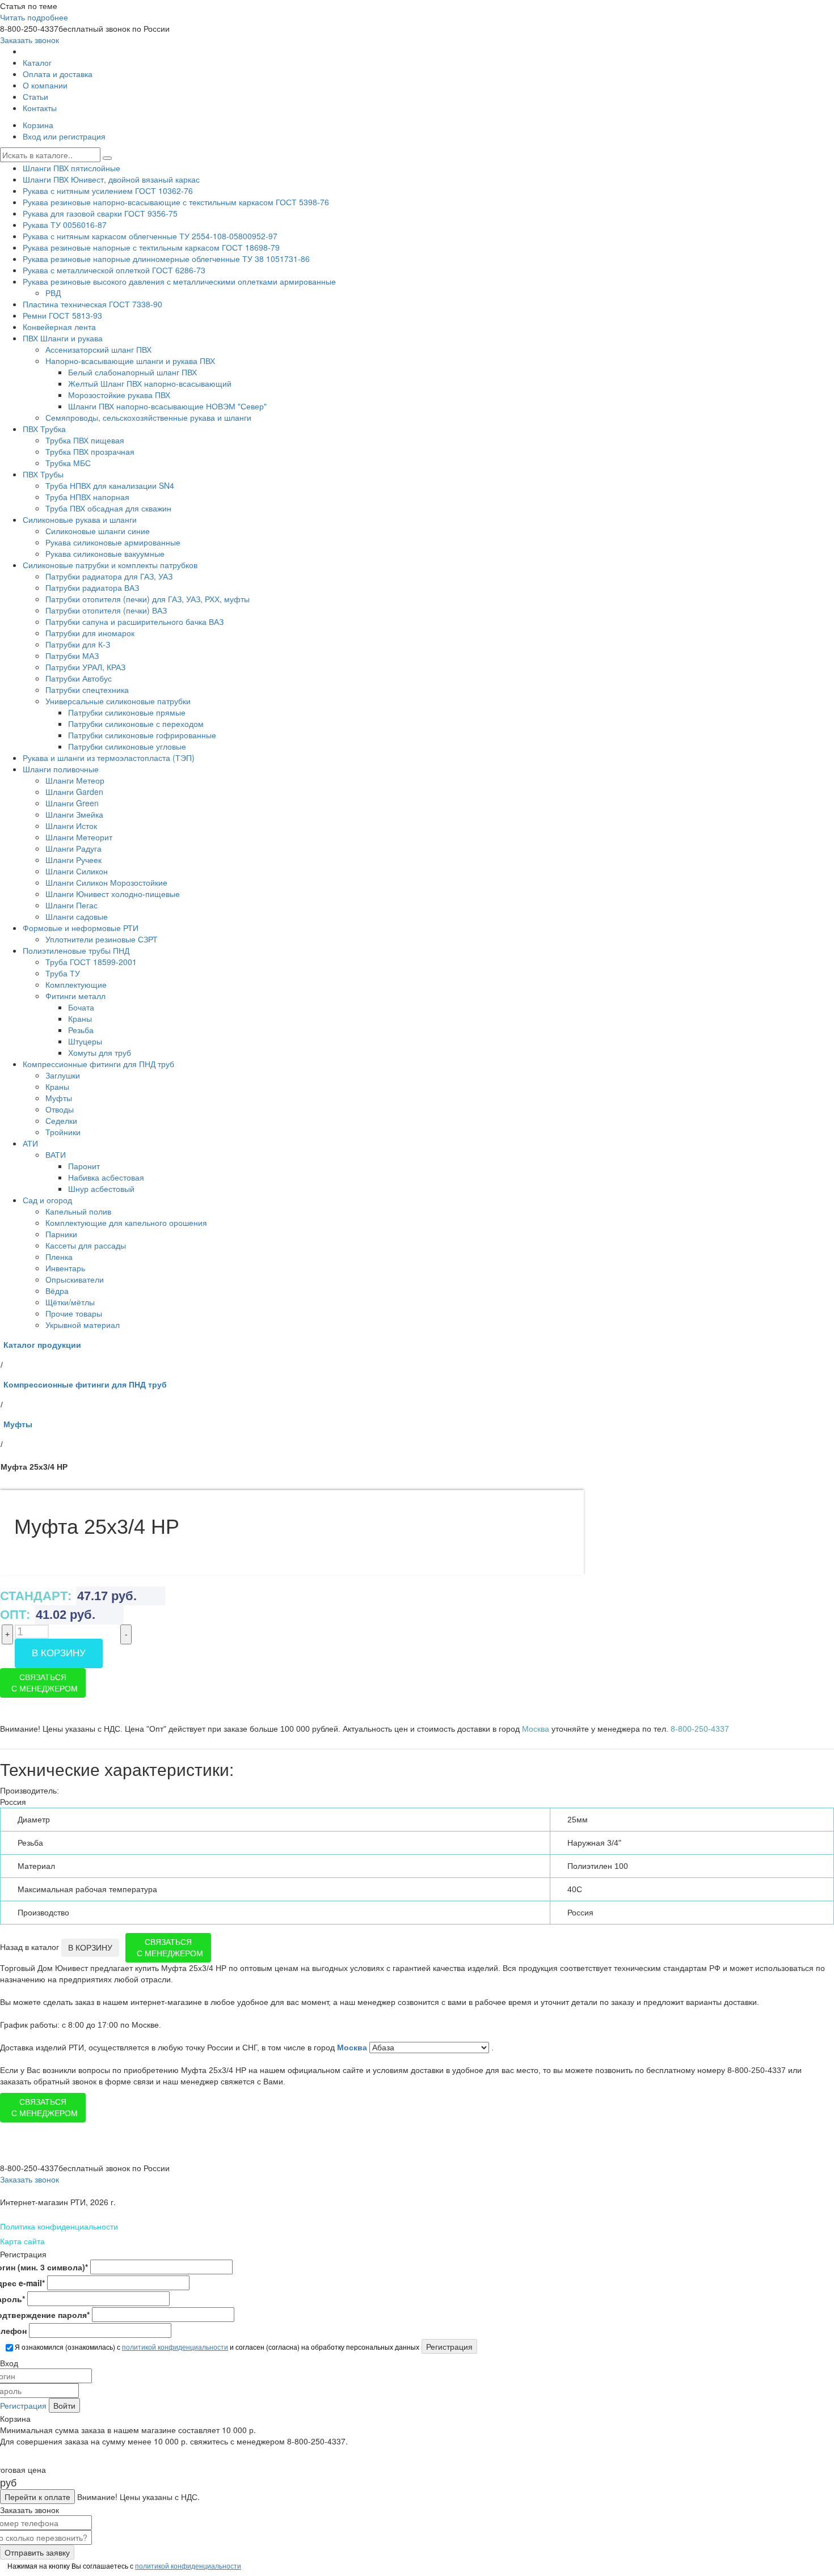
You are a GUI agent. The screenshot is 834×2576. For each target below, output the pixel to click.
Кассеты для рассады (86, 1245)
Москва (353, 2048)
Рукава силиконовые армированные (113, 542)
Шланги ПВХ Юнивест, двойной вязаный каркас (111, 179)
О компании (45, 85)
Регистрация (23, 2405)
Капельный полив (78, 1211)
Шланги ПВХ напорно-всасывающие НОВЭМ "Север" (167, 406)
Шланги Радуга (73, 848)
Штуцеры (85, 1041)
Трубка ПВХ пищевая (85, 440)
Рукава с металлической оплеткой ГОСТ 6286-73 (114, 270)
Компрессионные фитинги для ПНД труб (98, 1064)
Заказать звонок (30, 40)
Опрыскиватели (75, 1279)
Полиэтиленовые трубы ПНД (76, 950)
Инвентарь (65, 1268)
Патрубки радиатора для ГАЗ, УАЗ (109, 576)
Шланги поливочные (61, 769)
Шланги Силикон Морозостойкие (106, 882)
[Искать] (107, 158)
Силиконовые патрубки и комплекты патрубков (110, 565)
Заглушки (63, 1075)
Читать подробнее (34, 17)
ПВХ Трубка (44, 429)
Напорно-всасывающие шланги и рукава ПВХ (130, 361)
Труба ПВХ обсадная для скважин (108, 508)
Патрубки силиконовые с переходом (136, 724)
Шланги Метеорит (79, 837)
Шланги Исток (71, 826)
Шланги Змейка (74, 814)
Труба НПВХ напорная (87, 497)
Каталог (37, 62)
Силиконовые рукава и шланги (80, 519)
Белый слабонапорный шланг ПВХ (132, 372)
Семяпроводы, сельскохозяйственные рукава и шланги (148, 417)
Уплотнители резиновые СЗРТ (102, 939)
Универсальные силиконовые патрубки (118, 701)
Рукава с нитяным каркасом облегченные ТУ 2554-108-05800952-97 (150, 236)
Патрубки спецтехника (87, 690)
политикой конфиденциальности (175, 2347)
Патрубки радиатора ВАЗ (92, 587)
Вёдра (57, 1291)
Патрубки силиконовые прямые (127, 712)
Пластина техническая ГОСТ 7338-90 (92, 304)
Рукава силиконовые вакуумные (105, 553)
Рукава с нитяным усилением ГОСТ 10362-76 (108, 191)
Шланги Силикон (77, 871)
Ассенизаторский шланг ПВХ (98, 349)
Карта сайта (22, 2241)
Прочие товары (74, 1313)
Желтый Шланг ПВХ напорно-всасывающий (150, 383)
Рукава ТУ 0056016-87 (65, 225)
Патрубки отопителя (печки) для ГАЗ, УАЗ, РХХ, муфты (148, 599)
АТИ (30, 1143)
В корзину (59, 1653)
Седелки (61, 1120)
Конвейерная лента (59, 327)
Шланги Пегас (71, 905)
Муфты (59, 1098)
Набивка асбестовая (106, 1177)
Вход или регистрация (64, 136)
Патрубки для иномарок (90, 633)
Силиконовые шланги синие (98, 531)
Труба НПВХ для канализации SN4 (110, 485)
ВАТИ (56, 1154)
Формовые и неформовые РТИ (81, 928)
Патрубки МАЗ (72, 655)
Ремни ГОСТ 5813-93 (62, 315)
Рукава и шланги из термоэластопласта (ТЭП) (109, 758)
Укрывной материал (83, 1325)
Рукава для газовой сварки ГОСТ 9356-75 (100, 213)
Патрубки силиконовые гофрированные (142, 735)
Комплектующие (76, 984)
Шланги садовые (77, 916)
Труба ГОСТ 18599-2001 (91, 962)
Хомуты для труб (100, 1052)
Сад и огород (47, 1200)
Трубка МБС (68, 463)
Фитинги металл (75, 996)
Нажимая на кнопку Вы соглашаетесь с (123, 2566)
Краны (80, 1018)
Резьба (81, 1030)
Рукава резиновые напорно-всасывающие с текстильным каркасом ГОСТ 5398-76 (176, 202)
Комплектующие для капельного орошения (126, 1223)
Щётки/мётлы (70, 1302)
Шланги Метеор (75, 780)
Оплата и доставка (58, 74)
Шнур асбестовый (101, 1188)
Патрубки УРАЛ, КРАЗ (85, 667)
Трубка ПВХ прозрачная (90, 451)
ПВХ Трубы (43, 474)
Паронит (84, 1166)
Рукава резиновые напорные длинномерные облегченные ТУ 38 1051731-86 (166, 259)
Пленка (59, 1257)
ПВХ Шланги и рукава (63, 338)
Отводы (60, 1109)
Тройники (63, 1132)
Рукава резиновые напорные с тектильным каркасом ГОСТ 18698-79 (151, 247)
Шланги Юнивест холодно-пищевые (113, 894)
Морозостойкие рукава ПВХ (119, 395)
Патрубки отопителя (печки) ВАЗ (106, 610)
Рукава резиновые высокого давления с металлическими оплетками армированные (179, 281)
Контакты (40, 108)
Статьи (35, 96)
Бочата (81, 1007)
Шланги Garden (74, 792)
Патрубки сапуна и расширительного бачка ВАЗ (134, 621)
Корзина (38, 125)
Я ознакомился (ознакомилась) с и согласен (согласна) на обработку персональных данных (216, 2347)
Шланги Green (72, 803)
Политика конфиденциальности (59, 2226)
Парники (61, 1234)
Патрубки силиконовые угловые (127, 746)
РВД (53, 293)
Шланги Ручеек (73, 860)
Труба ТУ (63, 973)
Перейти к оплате (37, 2497)
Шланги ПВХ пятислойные (71, 168)
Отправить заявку (37, 2552)
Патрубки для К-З (78, 644)
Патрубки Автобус (79, 678)
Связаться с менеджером (45, 1683)
